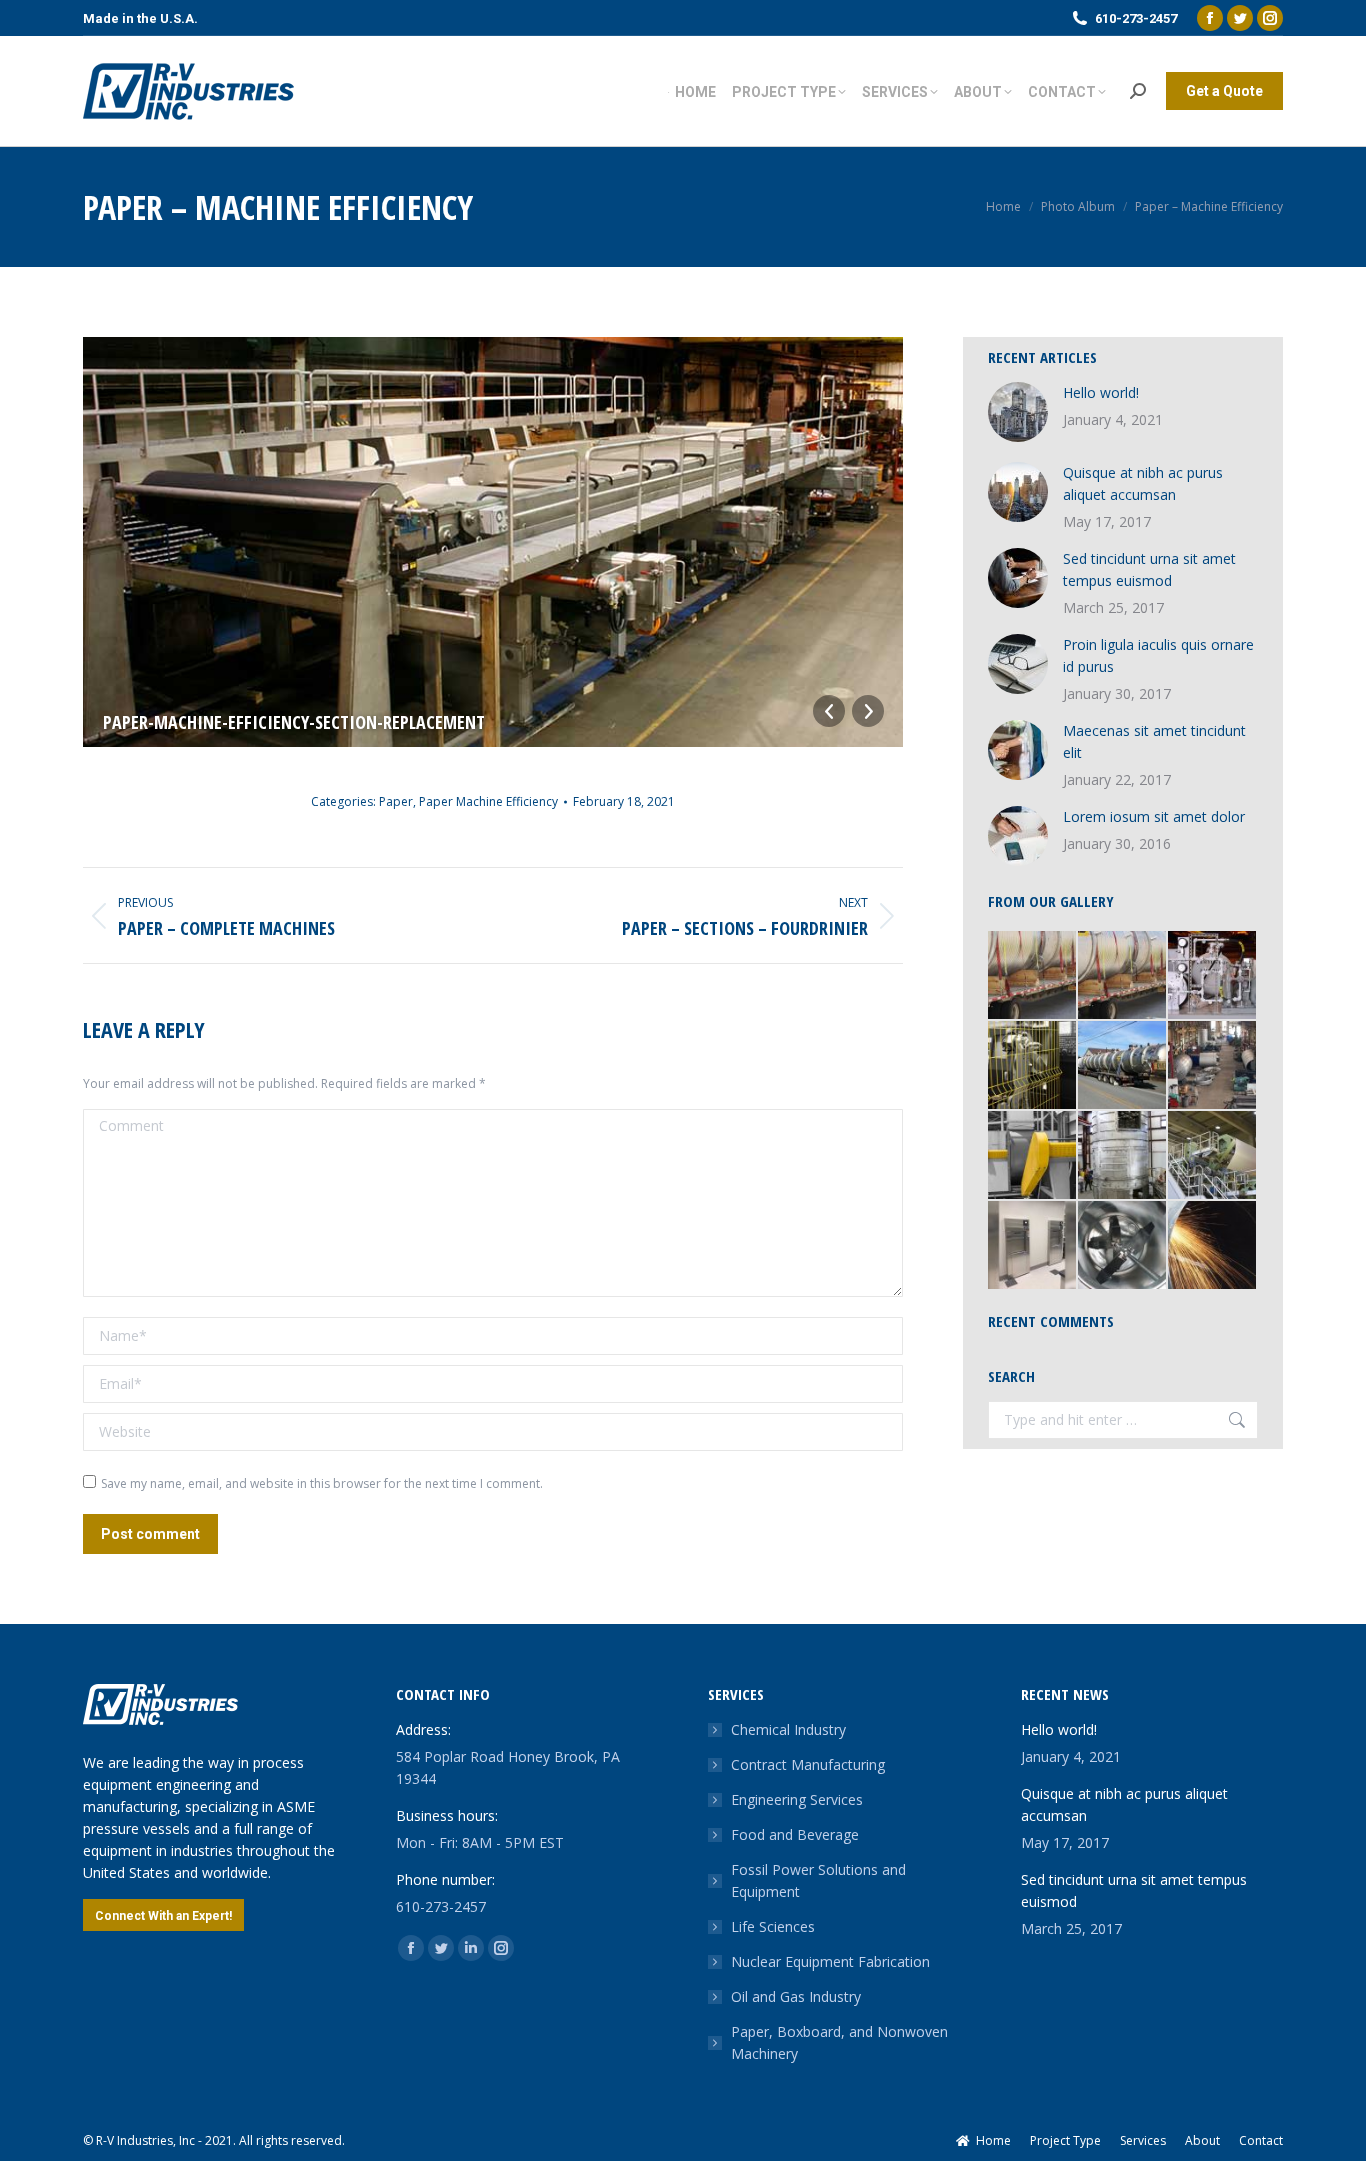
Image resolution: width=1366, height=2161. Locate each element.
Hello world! (1101, 392)
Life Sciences (773, 1926)
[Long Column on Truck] (1123, 1066)
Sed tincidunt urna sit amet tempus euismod (1149, 569)
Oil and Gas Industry (796, 1996)
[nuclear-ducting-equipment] (1123, 1156)
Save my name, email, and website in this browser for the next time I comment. (322, 1483)
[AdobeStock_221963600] (1213, 1246)
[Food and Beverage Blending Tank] (1123, 1246)
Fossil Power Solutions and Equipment (818, 1880)
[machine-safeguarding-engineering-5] (1033, 1066)
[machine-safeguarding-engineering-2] (1033, 1156)
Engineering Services (797, 1799)
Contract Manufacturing (808, 1764)
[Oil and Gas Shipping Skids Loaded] (1033, 976)
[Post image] (1018, 412)
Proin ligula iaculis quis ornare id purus (1158, 655)
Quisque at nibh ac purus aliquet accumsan (1143, 483)
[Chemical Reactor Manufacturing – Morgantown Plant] (1213, 1066)
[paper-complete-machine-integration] (1213, 1156)
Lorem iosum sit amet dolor (1154, 816)
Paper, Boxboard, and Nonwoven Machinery (839, 2042)
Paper (396, 801)
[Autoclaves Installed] (1033, 1246)
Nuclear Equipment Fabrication (830, 1961)
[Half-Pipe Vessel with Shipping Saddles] (1123, 976)
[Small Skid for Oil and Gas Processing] (1213, 976)
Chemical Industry (788, 1729)
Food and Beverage (795, 1834)
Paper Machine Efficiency (488, 801)
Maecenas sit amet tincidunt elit (1154, 741)
